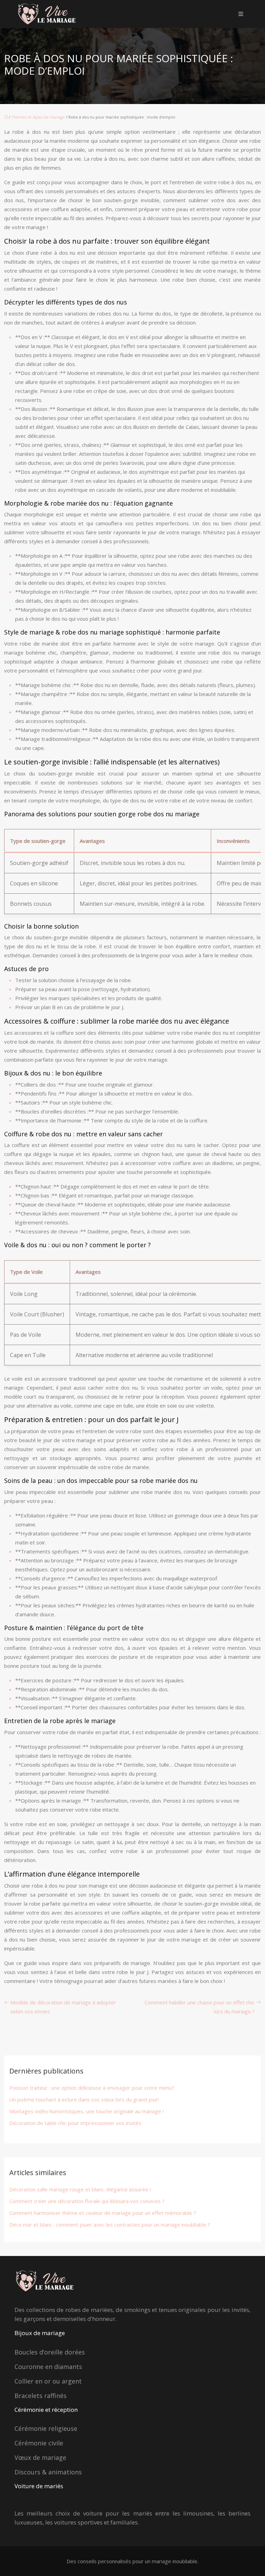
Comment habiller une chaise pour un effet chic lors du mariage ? (200, 2007)
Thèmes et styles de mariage (38, 117)
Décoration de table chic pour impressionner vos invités (75, 2123)
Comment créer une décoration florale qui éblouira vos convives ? (87, 2201)
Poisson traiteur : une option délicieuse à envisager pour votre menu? (92, 2088)
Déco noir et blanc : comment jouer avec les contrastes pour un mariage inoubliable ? (110, 2225)
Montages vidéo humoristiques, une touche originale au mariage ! (86, 2111)
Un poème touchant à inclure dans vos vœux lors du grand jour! (84, 2099)
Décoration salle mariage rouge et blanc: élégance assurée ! (80, 2189)
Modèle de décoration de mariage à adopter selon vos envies (63, 2007)
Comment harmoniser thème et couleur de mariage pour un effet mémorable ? (103, 2213)
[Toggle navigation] (241, 14)
